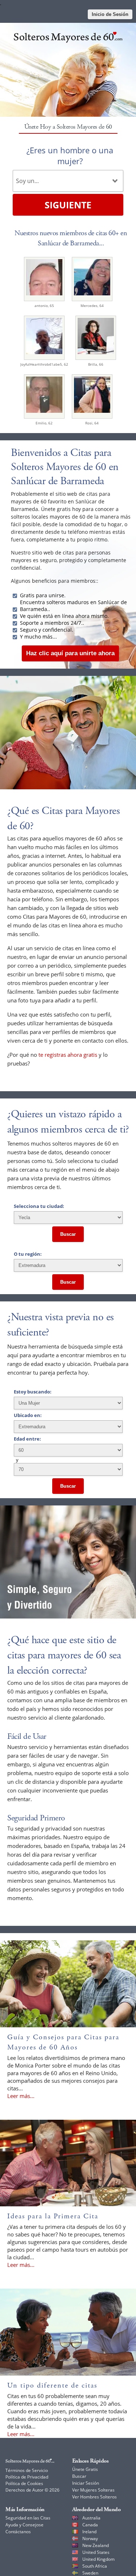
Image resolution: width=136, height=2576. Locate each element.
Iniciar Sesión (86, 2483)
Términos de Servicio (27, 2470)
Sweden (90, 2573)
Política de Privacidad (27, 2477)
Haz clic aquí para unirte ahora (70, 653)
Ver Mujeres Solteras (93, 2490)
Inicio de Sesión (110, 14)
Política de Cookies (24, 2483)
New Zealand (96, 2545)
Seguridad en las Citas (28, 2518)
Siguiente (68, 205)
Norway (90, 2538)
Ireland (89, 2532)
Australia (91, 2518)
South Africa (95, 2566)
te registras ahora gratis (68, 1055)
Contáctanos (18, 2532)
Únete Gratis (85, 2469)
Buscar (68, 1234)
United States (96, 2552)
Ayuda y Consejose (24, 2525)
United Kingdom (98, 2559)
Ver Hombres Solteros (94, 2497)
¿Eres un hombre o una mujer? (70, 155)
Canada (90, 2525)
